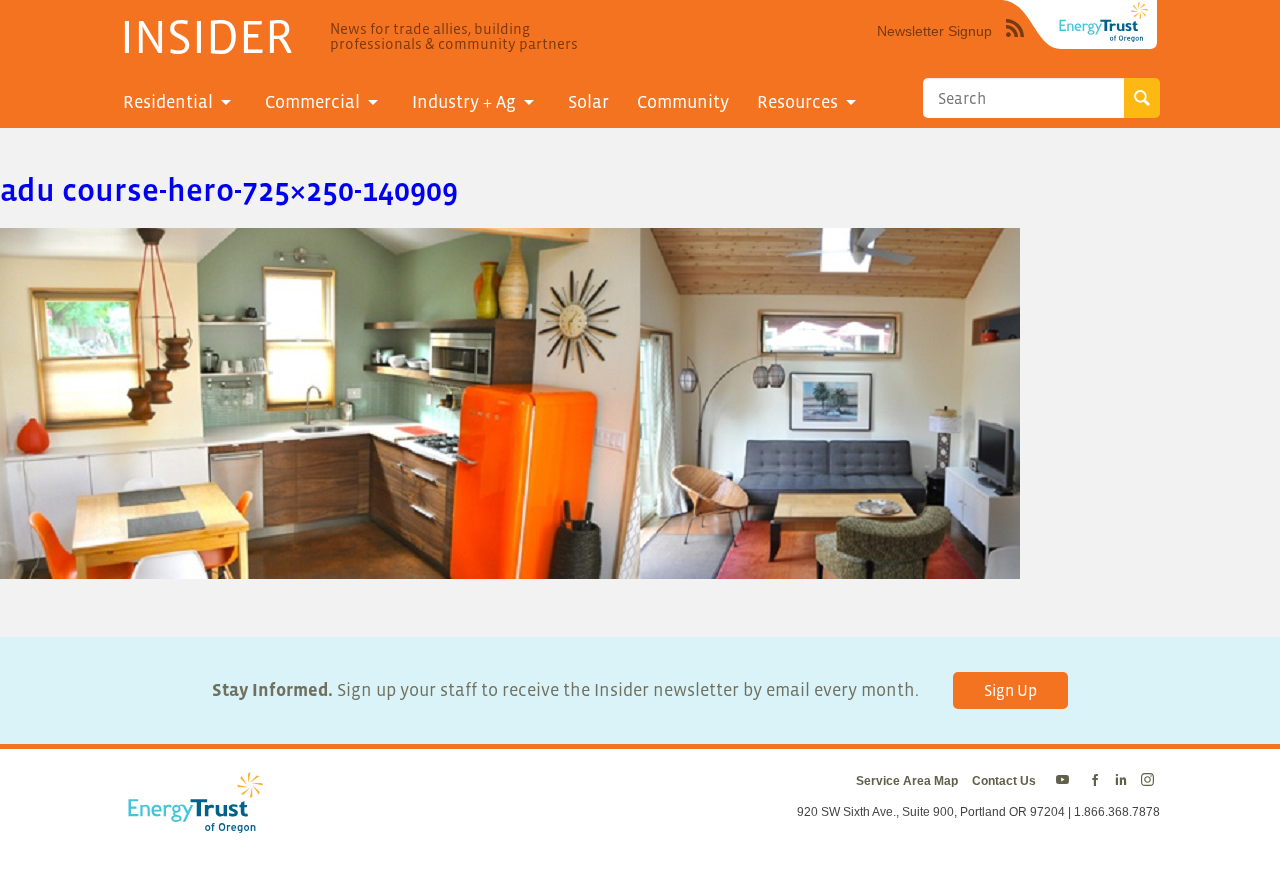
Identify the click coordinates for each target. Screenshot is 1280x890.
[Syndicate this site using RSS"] (1015, 43)
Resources (797, 102)
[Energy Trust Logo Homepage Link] (192, 823)
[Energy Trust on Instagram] (1150, 781)
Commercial (312, 102)
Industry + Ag (464, 102)
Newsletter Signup (934, 31)
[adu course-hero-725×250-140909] (510, 566)
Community (683, 102)
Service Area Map (907, 781)
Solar (588, 102)
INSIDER (206, 36)
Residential (168, 102)
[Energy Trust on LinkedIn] (1121, 781)
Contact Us (1004, 781)
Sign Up (1010, 690)
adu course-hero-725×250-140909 (229, 190)
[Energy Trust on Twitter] (1065, 781)
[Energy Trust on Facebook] (1095, 781)
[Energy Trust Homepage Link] (1104, 22)
